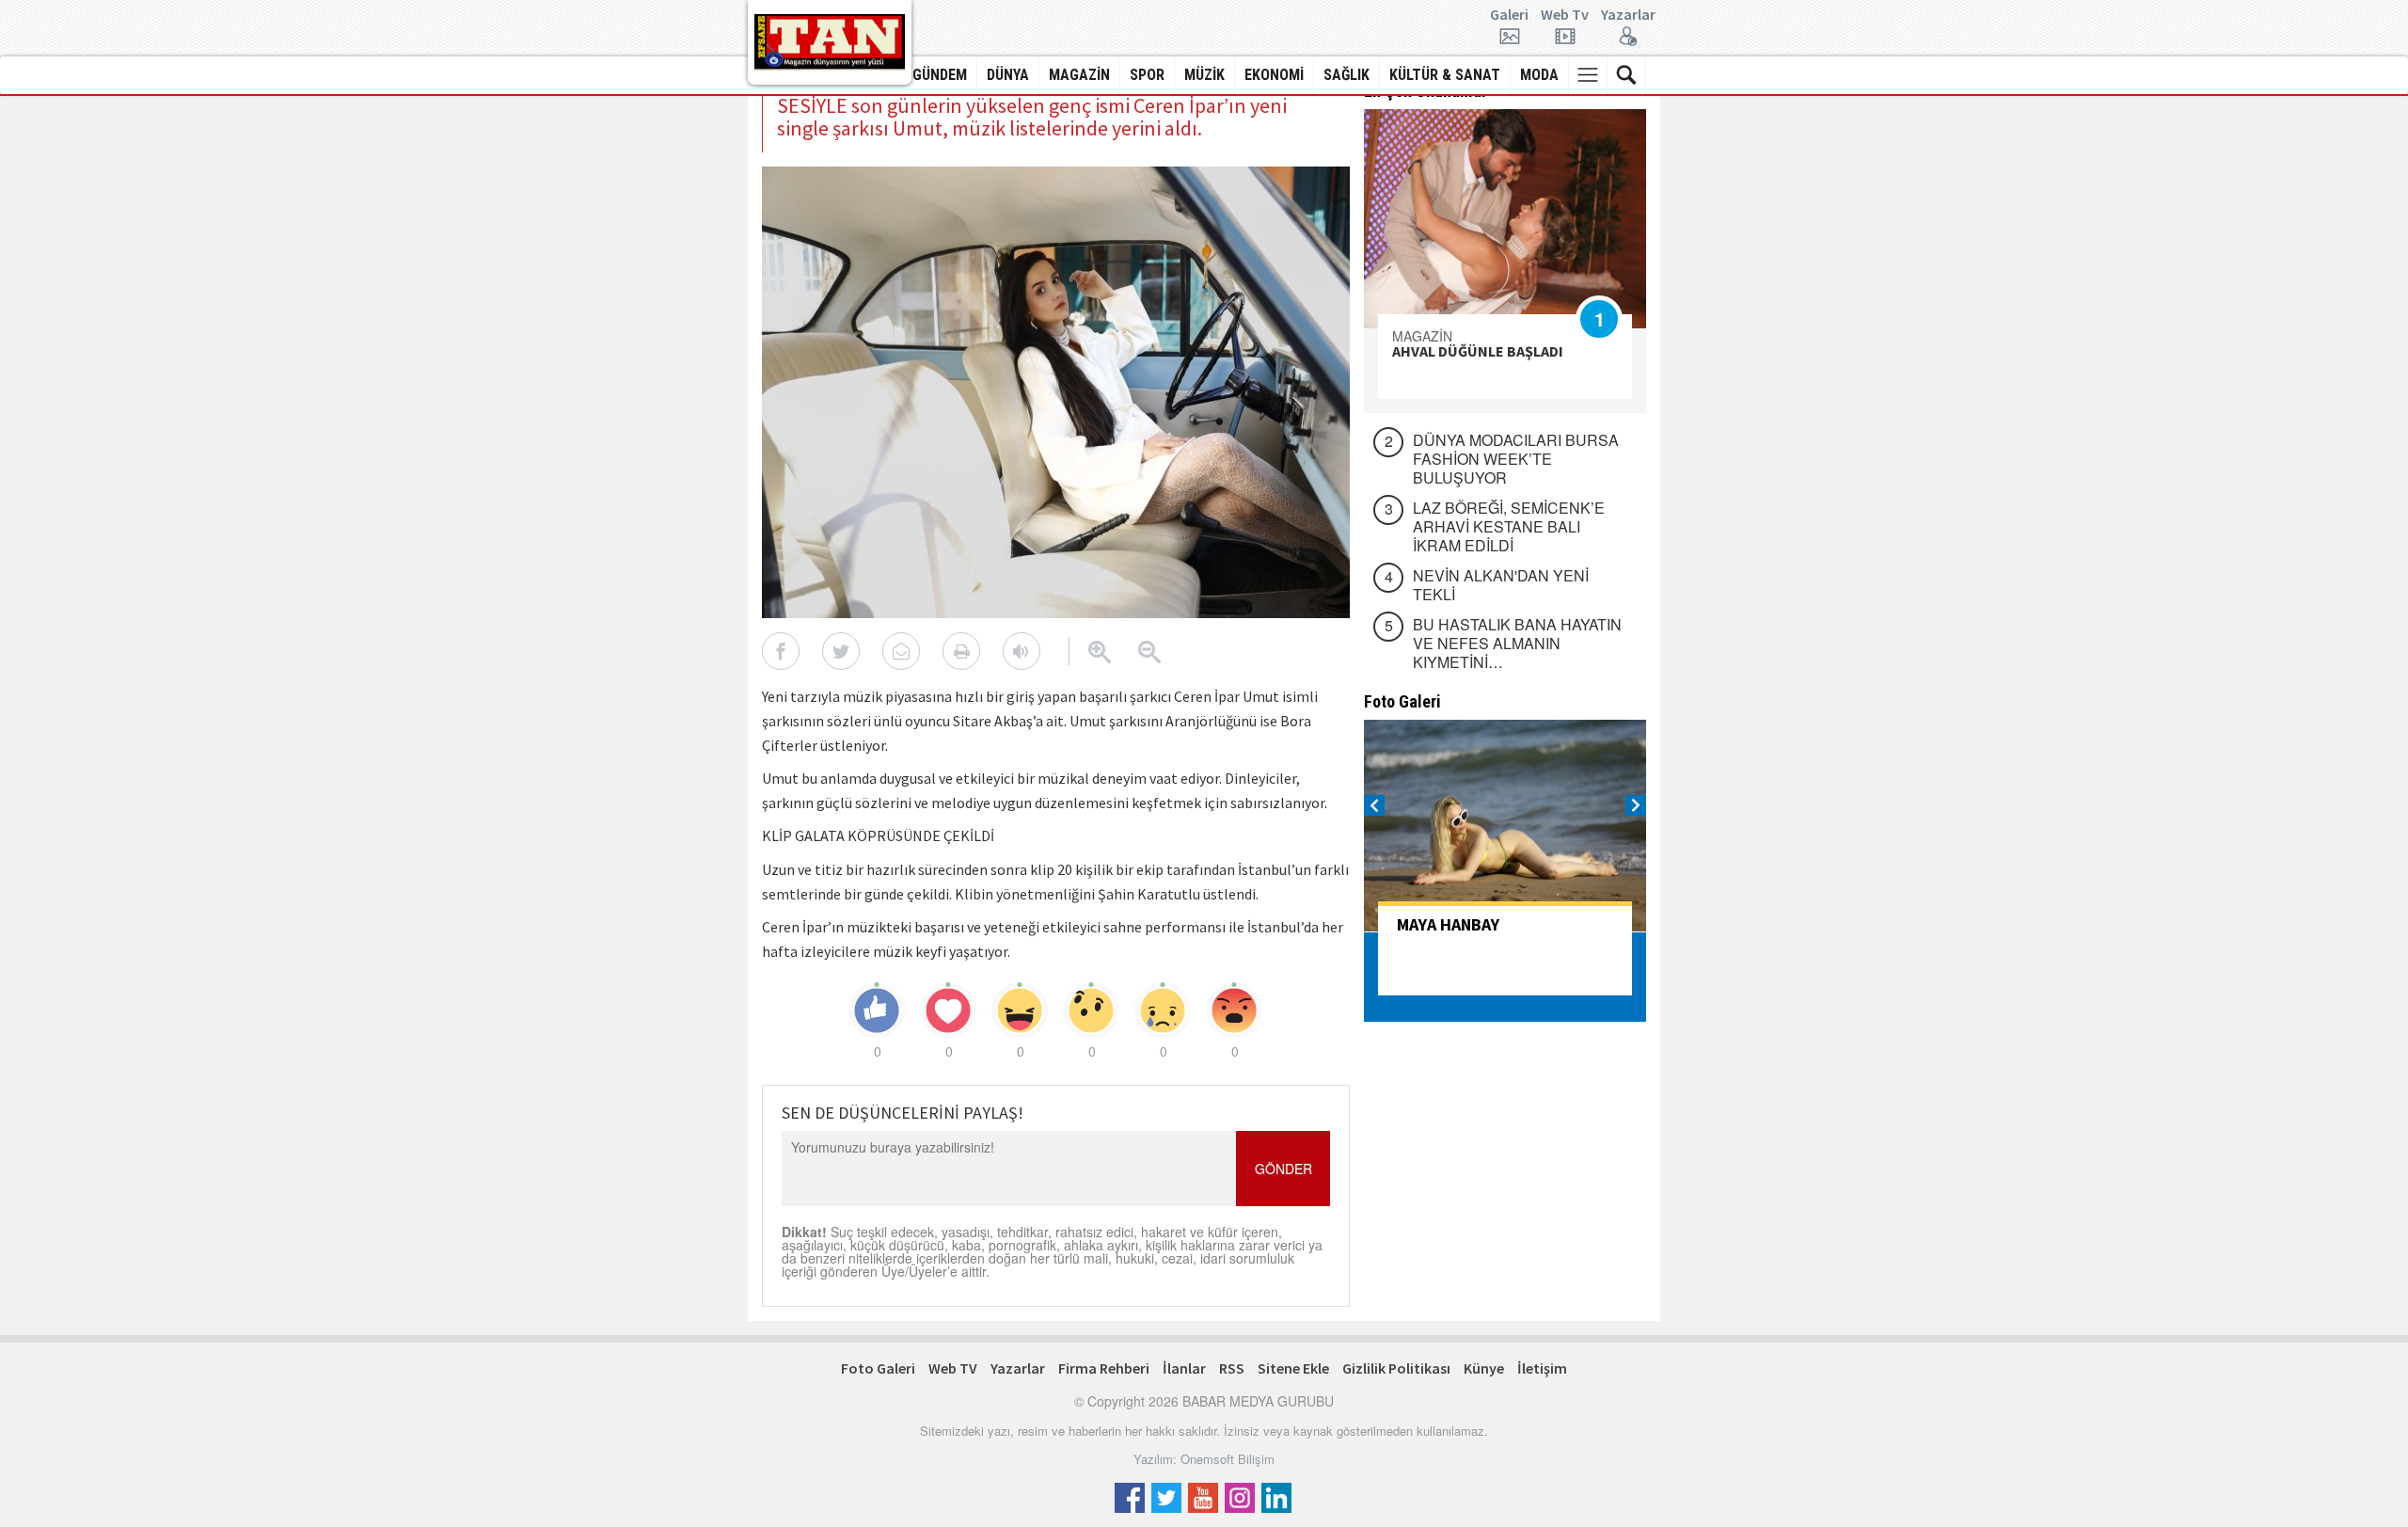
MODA (1539, 75)
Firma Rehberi (1104, 1368)
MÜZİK (1204, 75)
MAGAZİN (1079, 75)
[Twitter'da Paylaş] (841, 651)
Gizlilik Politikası (1396, 1368)
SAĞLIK (1347, 75)
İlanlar (1184, 1368)
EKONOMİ (1274, 75)
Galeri (1509, 15)
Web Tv (1565, 15)
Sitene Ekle (1293, 1368)
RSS (1232, 1368)
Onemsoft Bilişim (1228, 1459)
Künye (1484, 1368)
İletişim (1542, 1368)
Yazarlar (1628, 15)
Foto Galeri (878, 1368)
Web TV (953, 1368)
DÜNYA (1008, 75)
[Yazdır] (961, 651)
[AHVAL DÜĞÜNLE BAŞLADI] (1505, 219)
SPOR (1147, 75)
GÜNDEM (940, 75)
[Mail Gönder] (901, 651)
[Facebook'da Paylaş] (781, 651)
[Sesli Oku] (1022, 651)
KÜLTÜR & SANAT (1445, 75)
